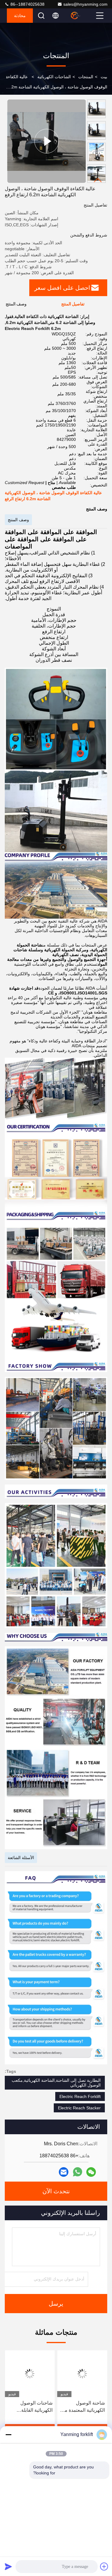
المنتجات (86, 77)
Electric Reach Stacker (79, 2108)
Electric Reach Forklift (80, 2096)
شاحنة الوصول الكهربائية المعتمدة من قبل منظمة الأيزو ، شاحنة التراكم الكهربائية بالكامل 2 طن (83, 2407)
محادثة (20, 16)
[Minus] (8, 2435)
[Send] (8, 2566)
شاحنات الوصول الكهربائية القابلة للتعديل (36, 2407)
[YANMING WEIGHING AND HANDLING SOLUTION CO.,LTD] (82, 16)
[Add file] (104, 2566)
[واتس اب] (78, 2172)
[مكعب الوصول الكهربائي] (46, 141)
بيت (104, 77)
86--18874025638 (27, 4)
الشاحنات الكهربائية (54, 77)
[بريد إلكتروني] (64, 2172)
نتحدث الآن (56, 2191)
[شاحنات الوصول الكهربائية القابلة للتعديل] (30, 2374)
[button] (98, 180)
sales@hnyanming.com (85, 4)
